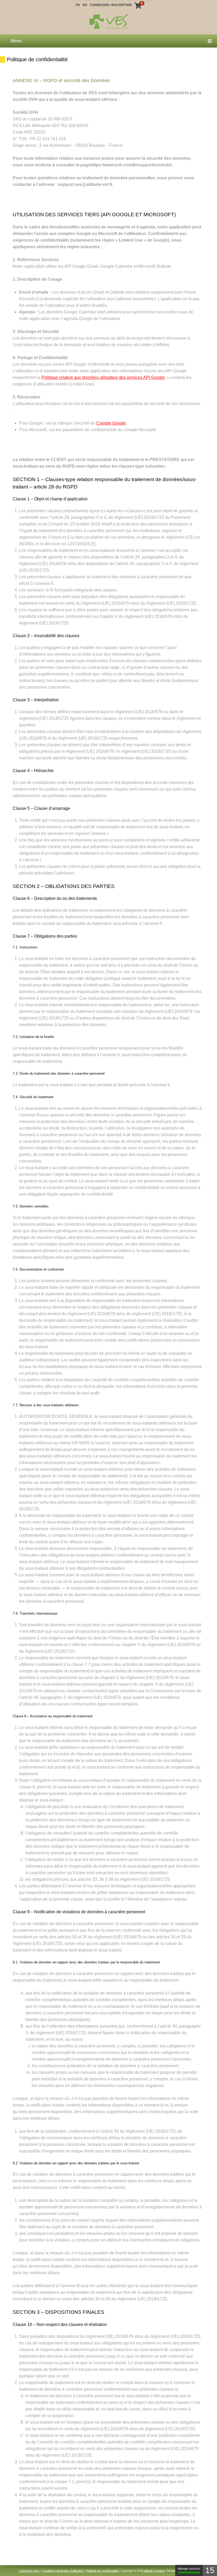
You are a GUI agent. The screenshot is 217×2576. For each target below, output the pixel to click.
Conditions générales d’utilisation (63, 2570)
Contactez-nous (29, 2570)
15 (210, 2570)
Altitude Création (154, 2570)
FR (78, 5)
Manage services (189, 2569)
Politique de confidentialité (102, 2570)
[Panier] (138, 7)
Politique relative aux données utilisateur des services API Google (103, 377)
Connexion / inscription (111, 5)
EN (85, 5)
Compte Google (111, 423)
